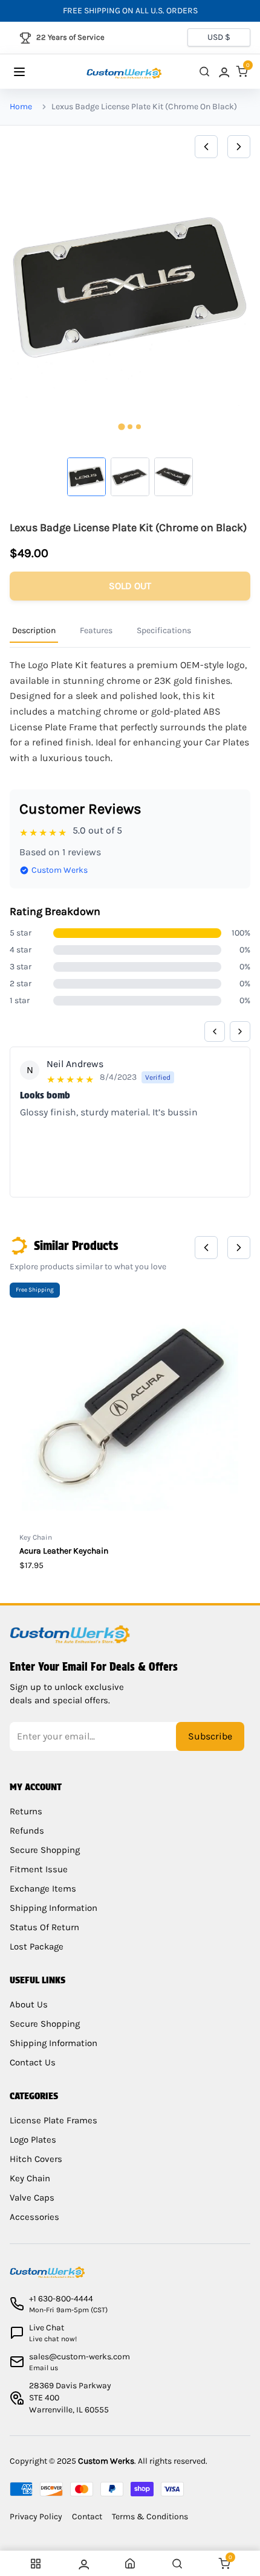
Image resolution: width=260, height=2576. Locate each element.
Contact (87, 2517)
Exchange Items (43, 1889)
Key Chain (30, 2178)
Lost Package (37, 1946)
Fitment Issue (39, 1869)
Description (34, 630)
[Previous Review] (215, 1031)
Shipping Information (54, 1908)
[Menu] (31, 72)
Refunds (27, 1831)
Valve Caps (32, 2198)
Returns (26, 1811)
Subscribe (210, 1736)
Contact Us (33, 2062)
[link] (223, 72)
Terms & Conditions (150, 2517)
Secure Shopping (45, 1850)
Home (21, 107)
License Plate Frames (54, 2120)
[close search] (204, 72)
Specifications (164, 630)
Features (96, 630)
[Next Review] (240, 1031)
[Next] (239, 147)
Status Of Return (44, 1927)
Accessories (34, 2217)
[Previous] (206, 147)
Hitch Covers (36, 2159)
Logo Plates (33, 2140)
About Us (29, 2004)
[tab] (121, 426)
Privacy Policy (36, 2517)
